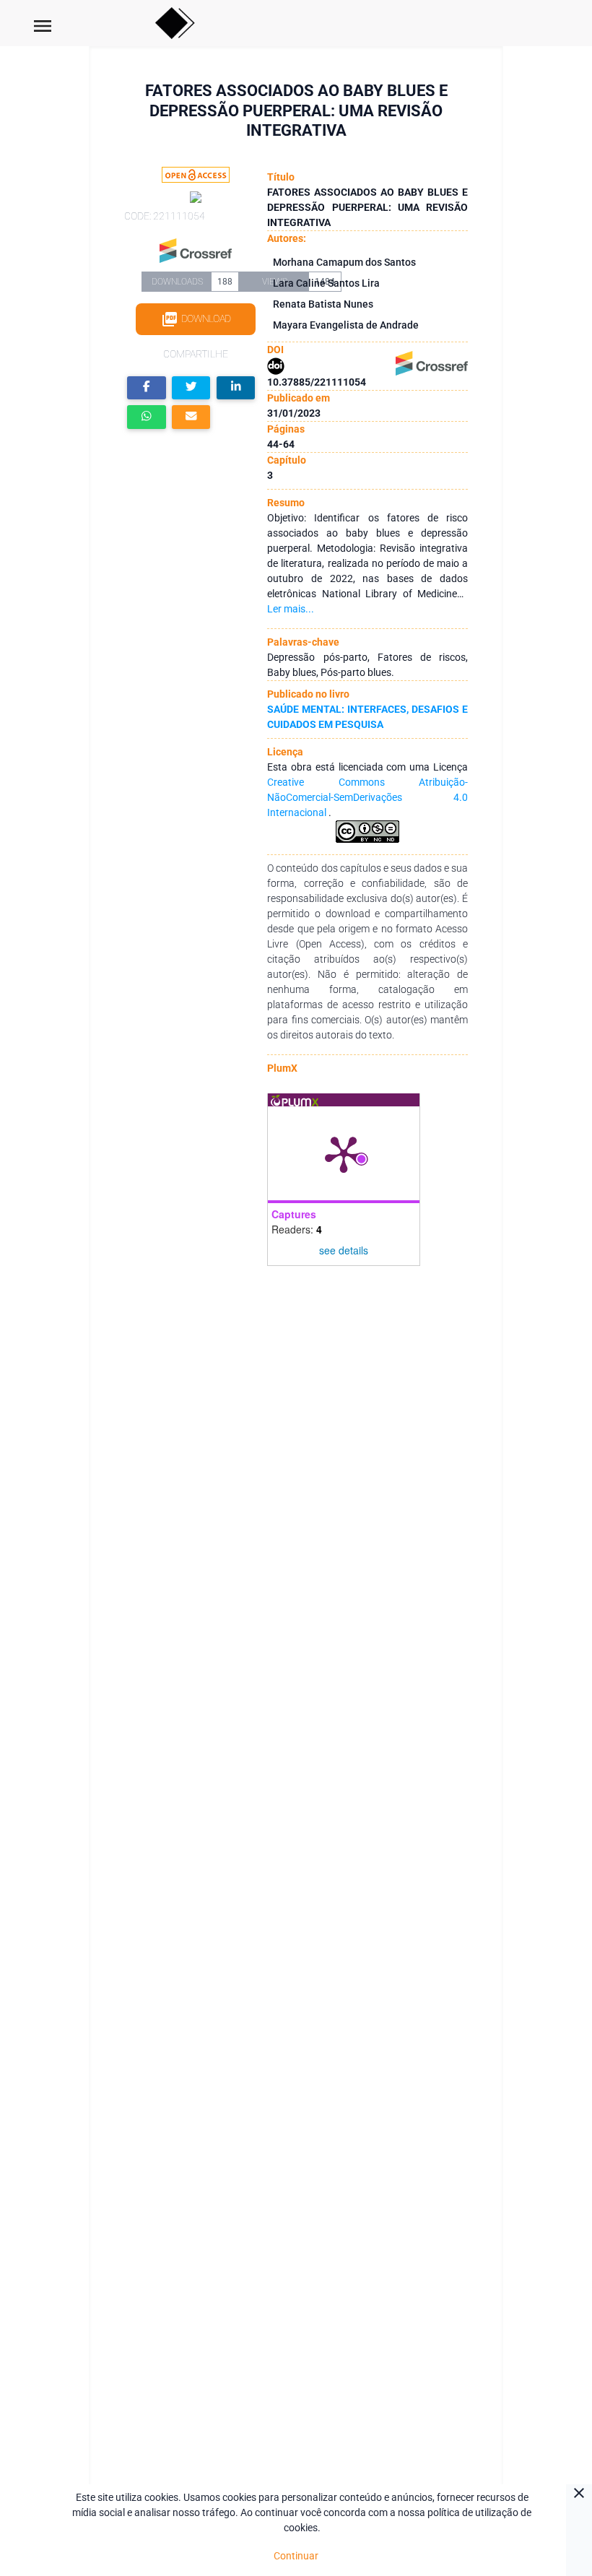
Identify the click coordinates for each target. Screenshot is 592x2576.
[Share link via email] (191, 417)
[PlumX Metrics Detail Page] (344, 1153)
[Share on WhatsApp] (147, 417)
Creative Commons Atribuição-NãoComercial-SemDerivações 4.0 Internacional (367, 797)
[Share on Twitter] (191, 388)
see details (344, 1250)
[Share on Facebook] (147, 388)
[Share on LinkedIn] (236, 388)
